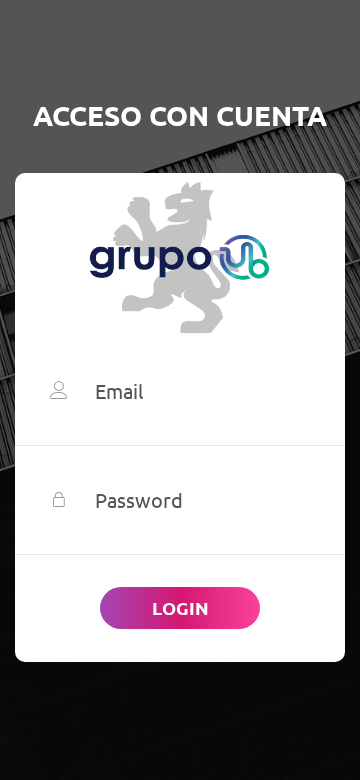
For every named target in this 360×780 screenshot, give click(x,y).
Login (180, 607)
